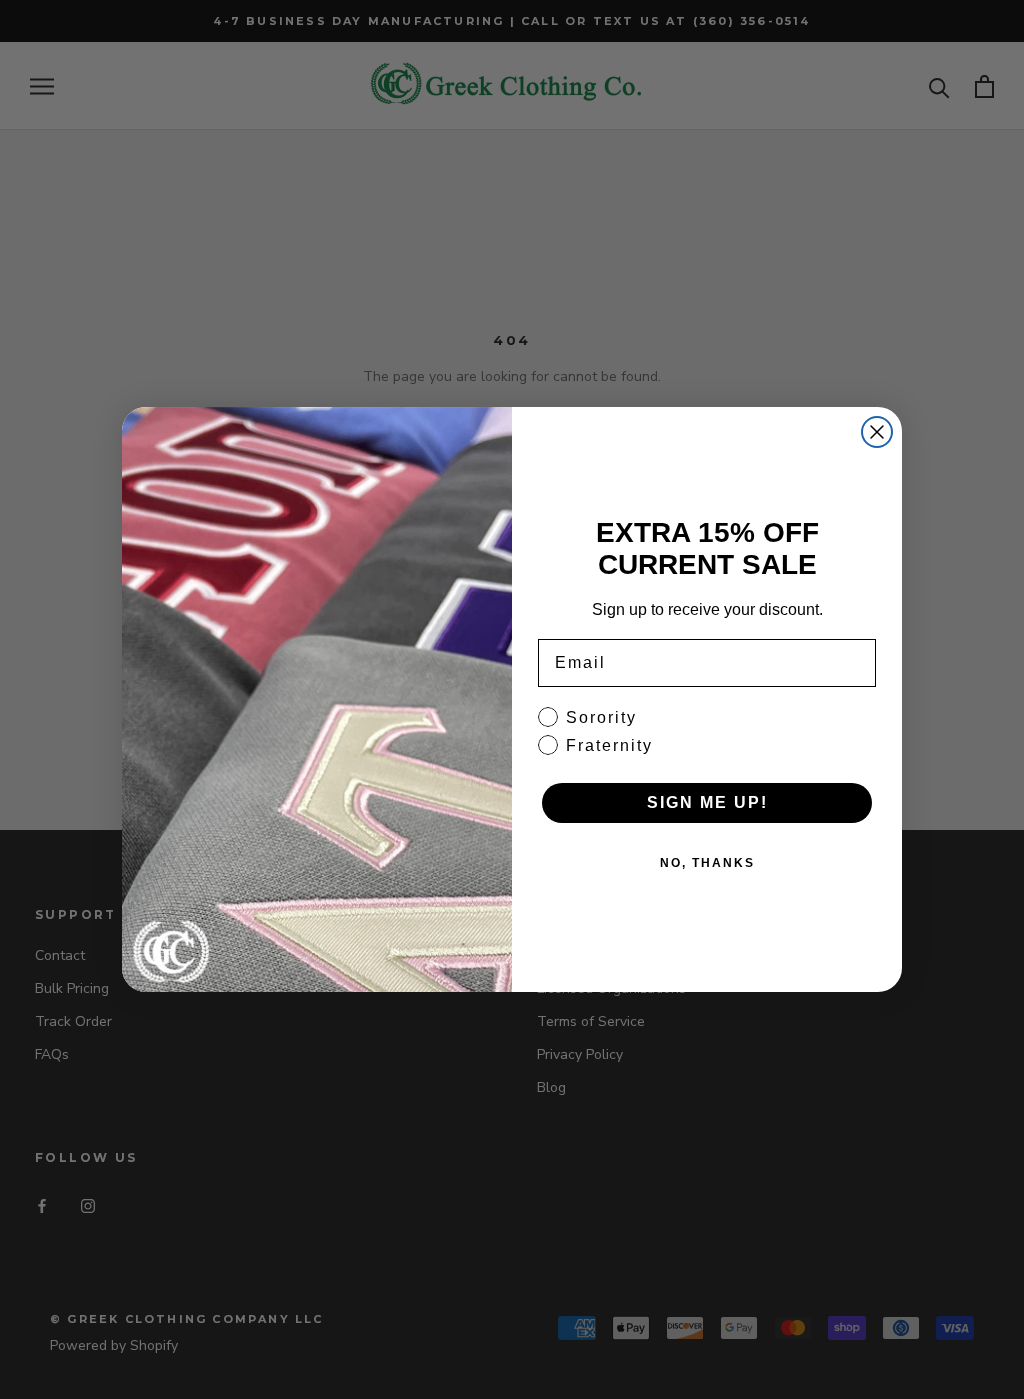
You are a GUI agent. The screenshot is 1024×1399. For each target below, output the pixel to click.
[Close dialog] (877, 432)
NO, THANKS (707, 863)
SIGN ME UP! (707, 802)
